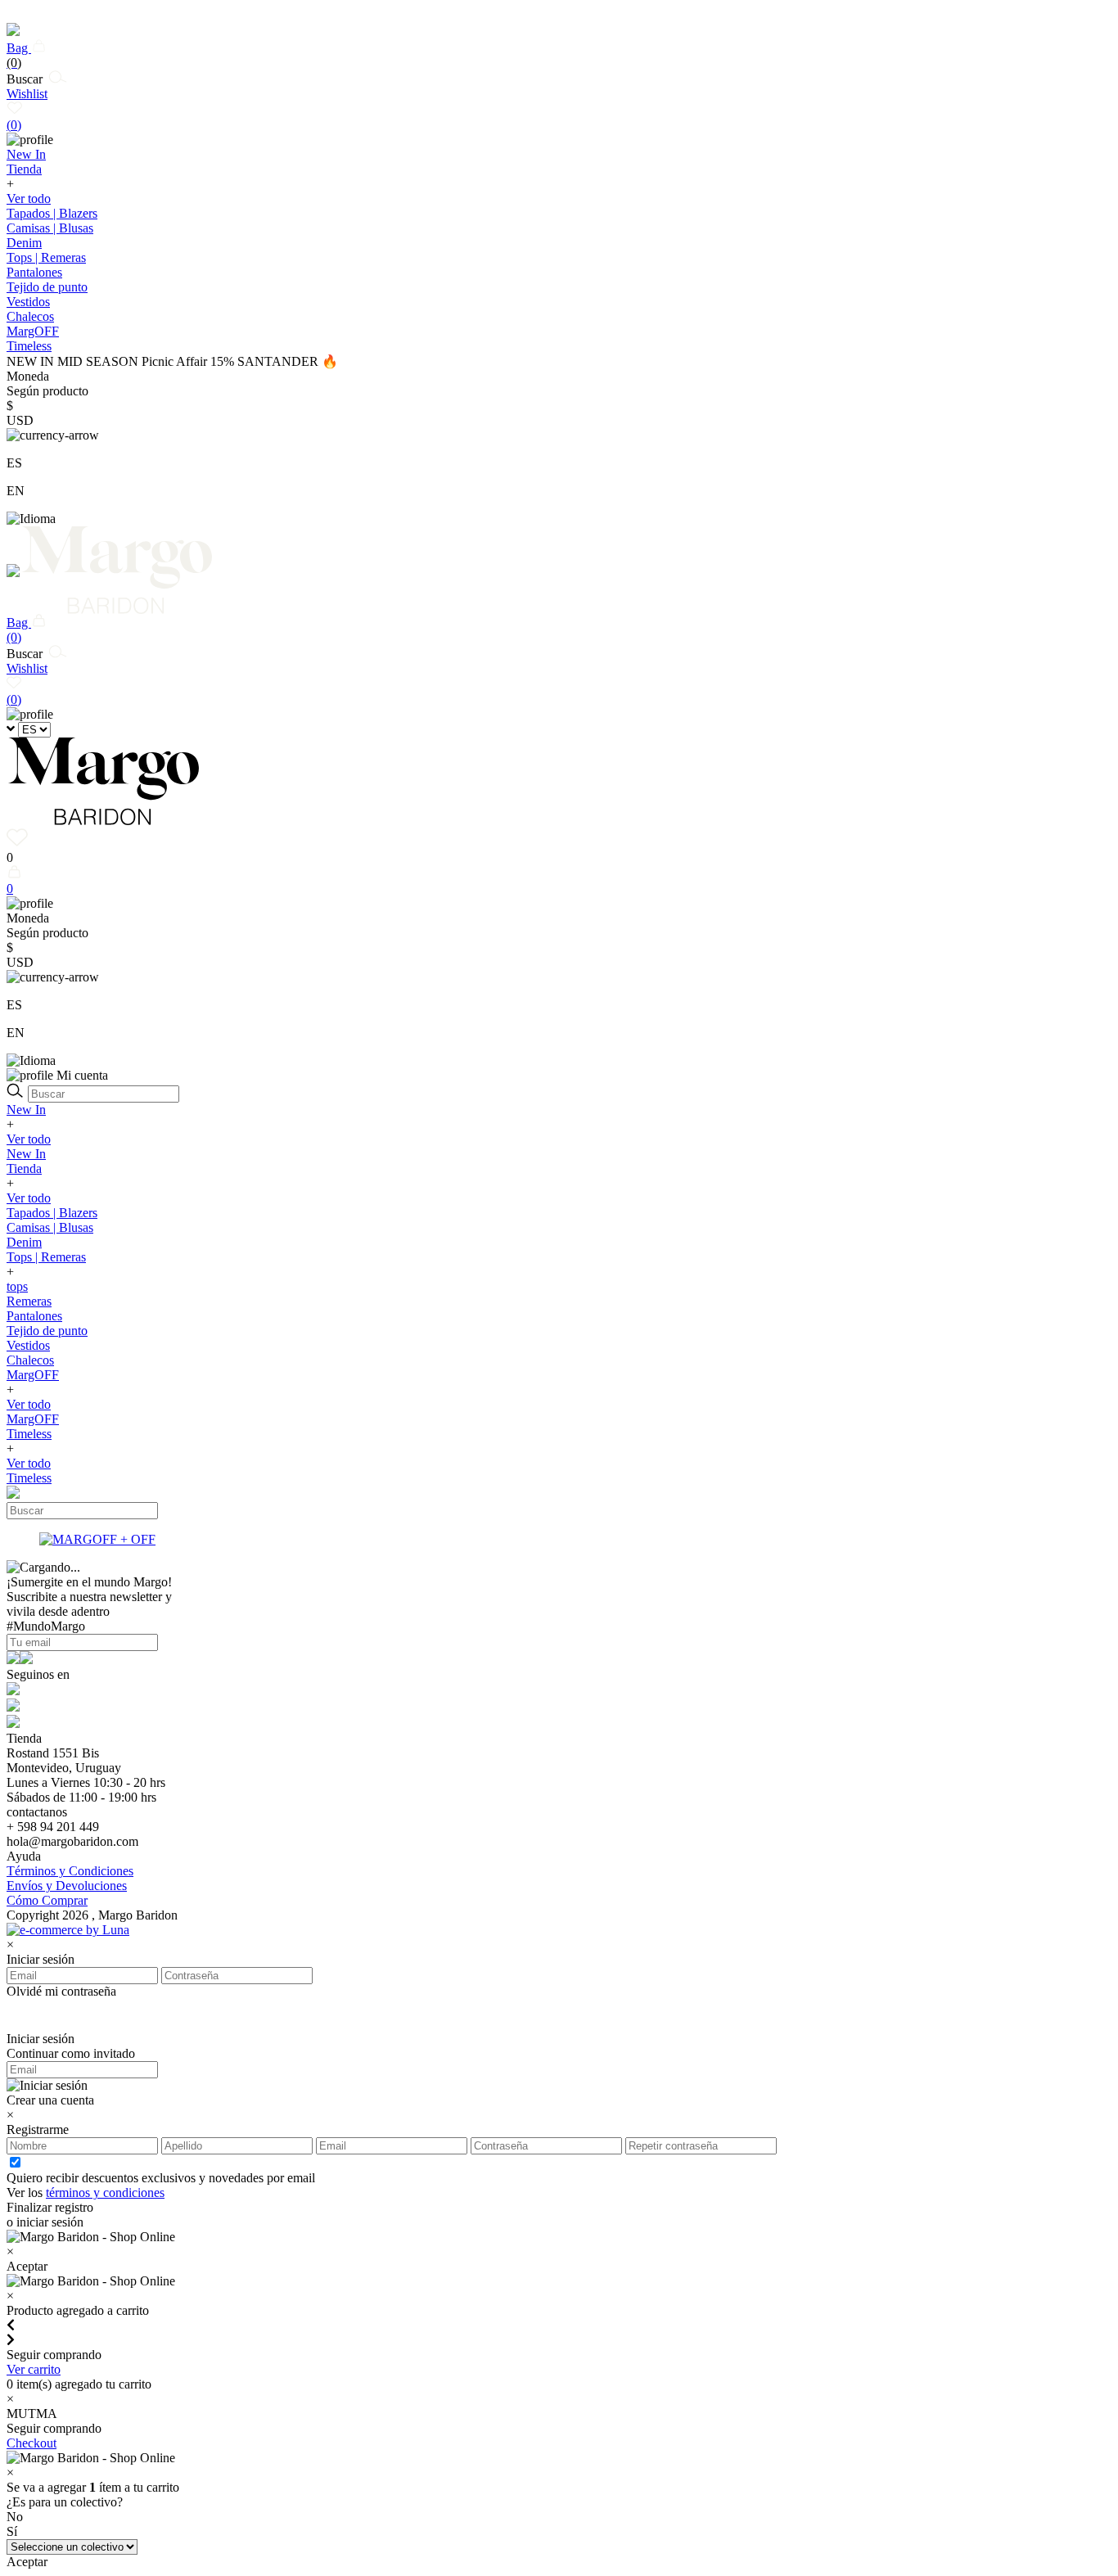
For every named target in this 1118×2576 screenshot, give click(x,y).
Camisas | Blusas (50, 228)
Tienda (24, 1168)
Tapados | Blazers (52, 213)
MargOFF (33, 1375)
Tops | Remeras (46, 257)
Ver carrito (34, 2369)
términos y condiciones (105, 2193)
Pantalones (34, 272)
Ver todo (29, 199)
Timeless (29, 1434)
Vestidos (28, 302)
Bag (19, 55)
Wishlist (27, 109)
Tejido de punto (47, 287)
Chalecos (30, 316)
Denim (24, 243)
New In (26, 1110)
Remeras (29, 1301)
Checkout (32, 2443)
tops (17, 1286)
